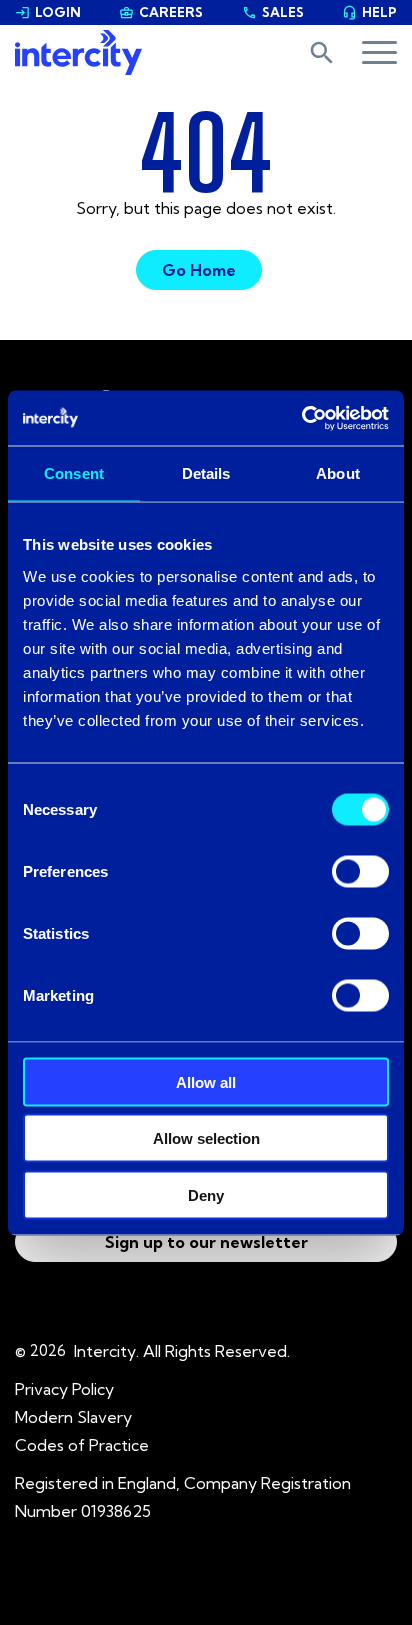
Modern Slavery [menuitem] (73, 1417)
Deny (206, 1194)
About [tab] (338, 473)
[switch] (360, 871)
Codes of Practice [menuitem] (82, 1445)
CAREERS (161, 12)
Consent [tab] (74, 473)
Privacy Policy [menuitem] (64, 1389)
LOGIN (48, 12)
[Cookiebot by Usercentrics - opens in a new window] (301, 418)
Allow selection (206, 1138)
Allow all (206, 1081)
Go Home (199, 270)
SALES (273, 12)
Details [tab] (206, 473)
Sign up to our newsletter (206, 1242)
